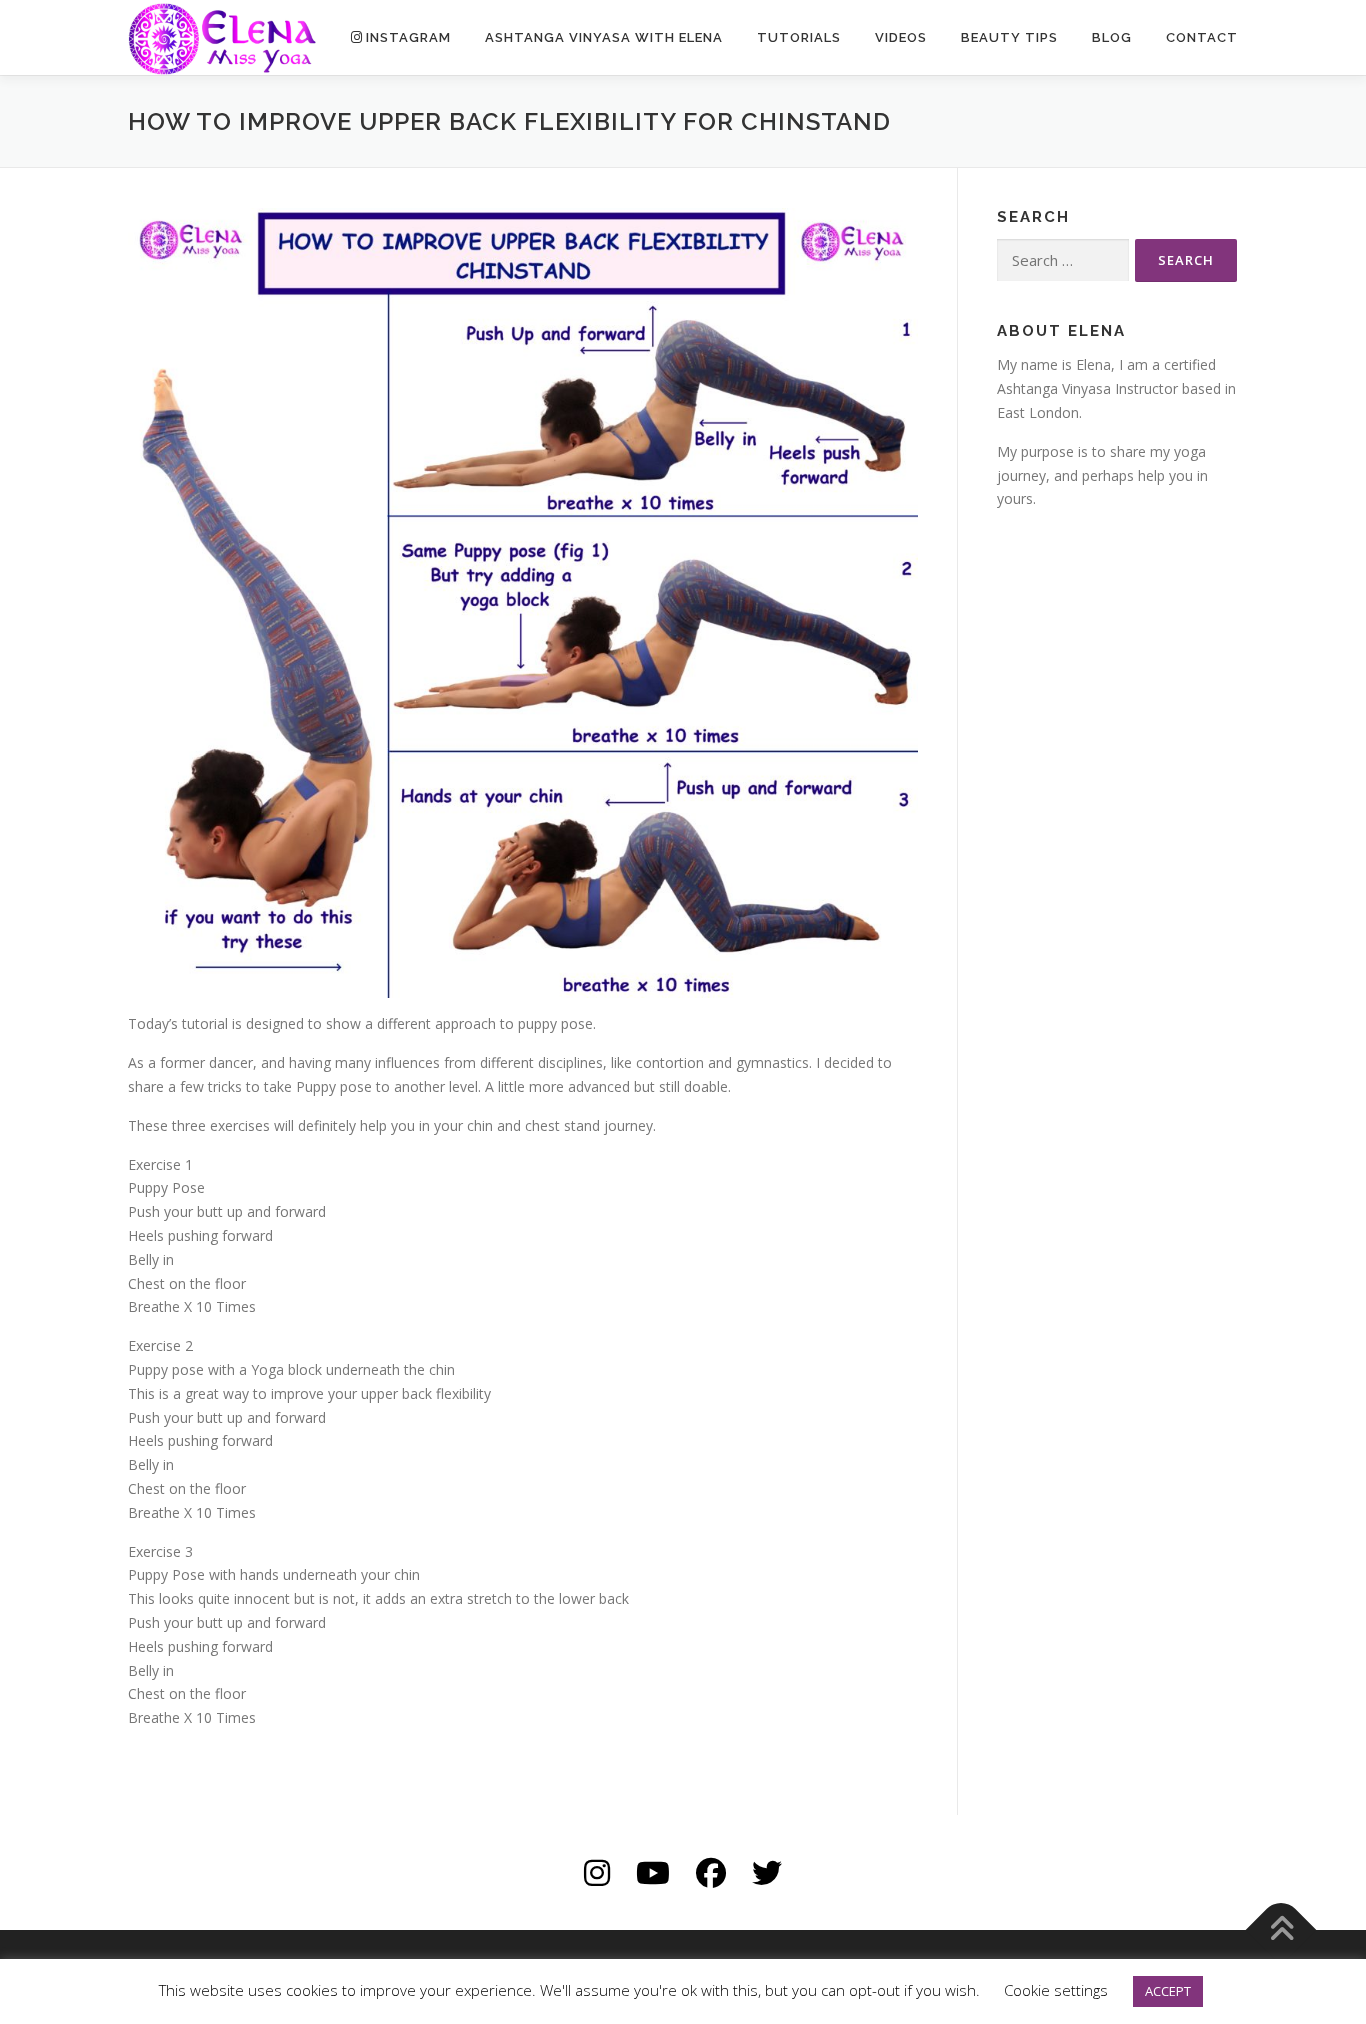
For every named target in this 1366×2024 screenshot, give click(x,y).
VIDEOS (901, 37)
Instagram (408, 37)
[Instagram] (597, 1872)
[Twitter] (767, 1872)
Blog (1112, 37)
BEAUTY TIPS (1009, 37)
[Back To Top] (1281, 1930)
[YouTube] (653, 1872)
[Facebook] (711, 1872)
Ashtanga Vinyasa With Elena (604, 37)
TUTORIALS (799, 37)
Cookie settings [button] (1056, 1990)
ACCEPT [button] (1168, 1991)
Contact (1202, 37)
